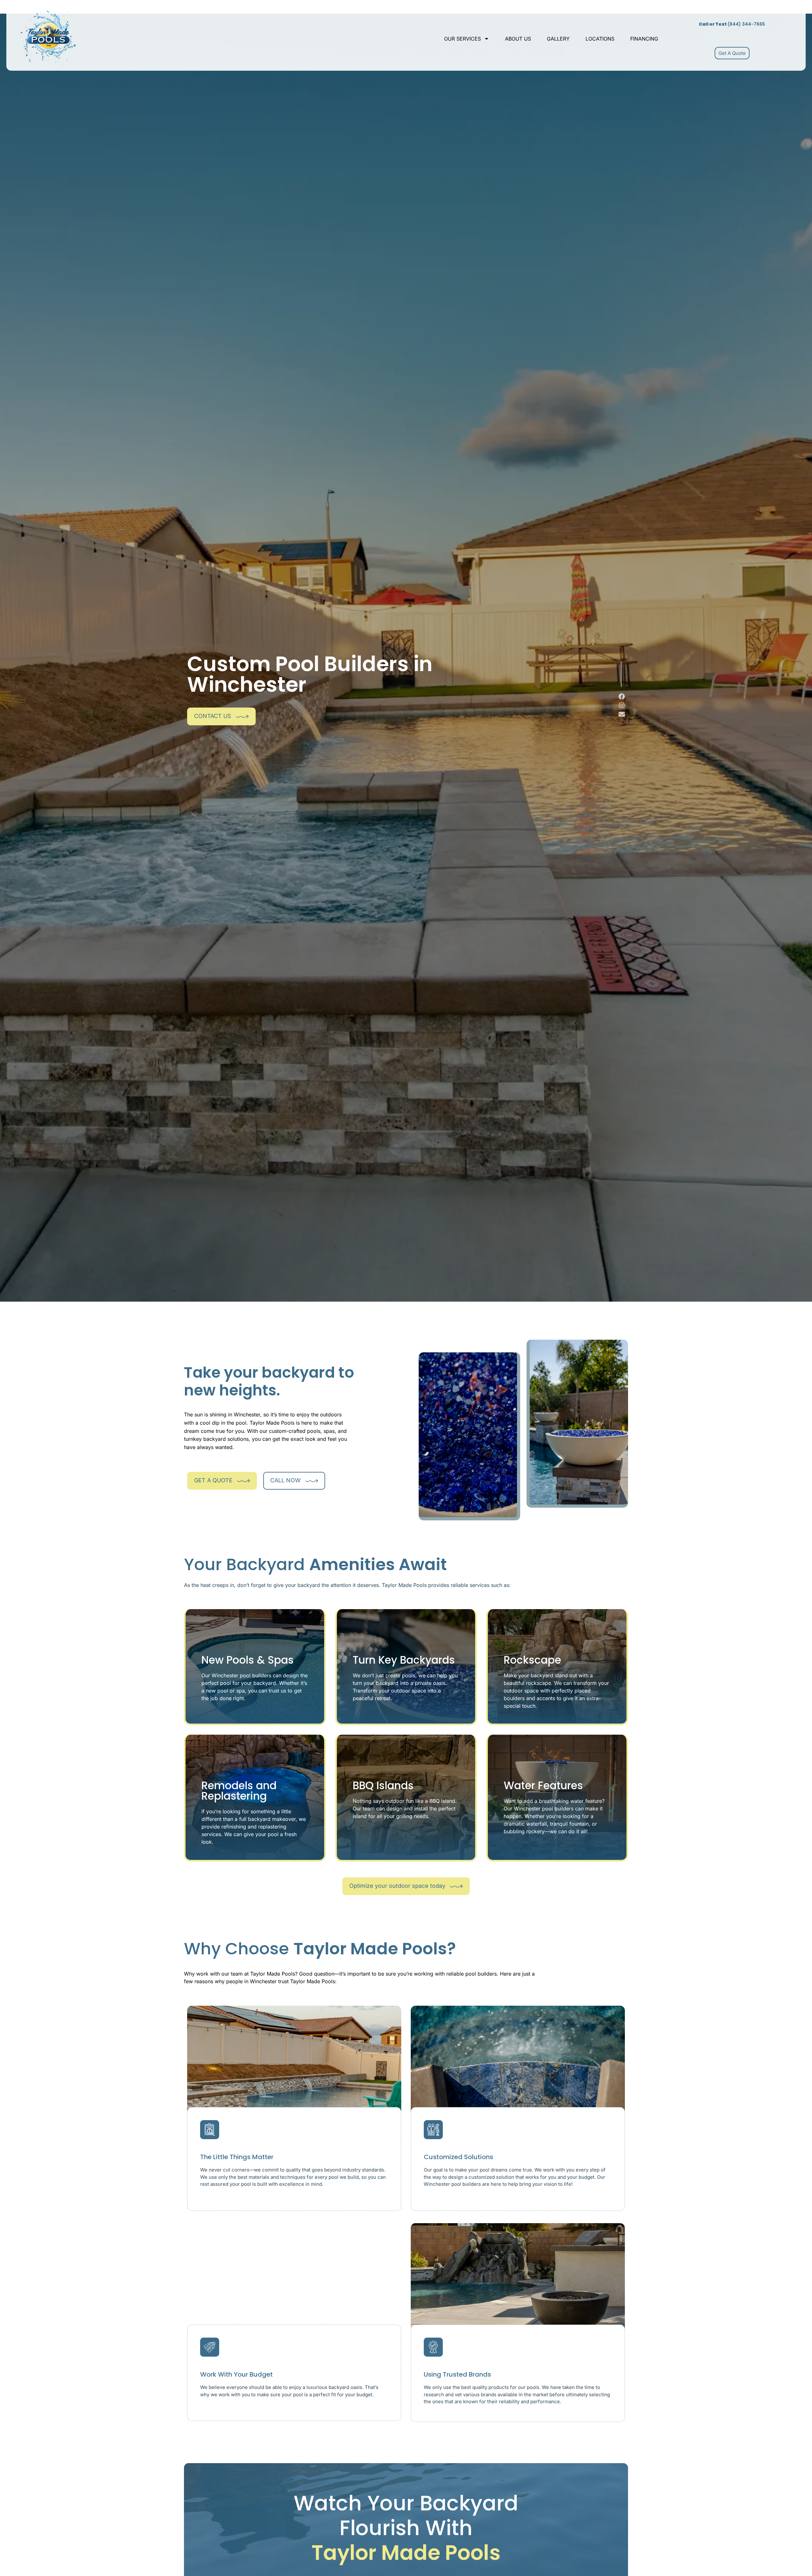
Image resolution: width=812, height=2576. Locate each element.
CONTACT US (213, 716)
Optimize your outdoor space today (397, 1886)
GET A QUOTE (213, 1480)
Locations (600, 39)
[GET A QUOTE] (244, 1481)
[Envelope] (622, 714)
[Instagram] (622, 705)
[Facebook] (622, 696)
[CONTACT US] (242, 716)
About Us (518, 39)
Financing (644, 39)
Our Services (462, 39)
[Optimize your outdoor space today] (456, 1886)
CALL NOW (285, 1480)
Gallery (558, 39)
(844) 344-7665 (732, 24)
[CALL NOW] (312, 1481)
